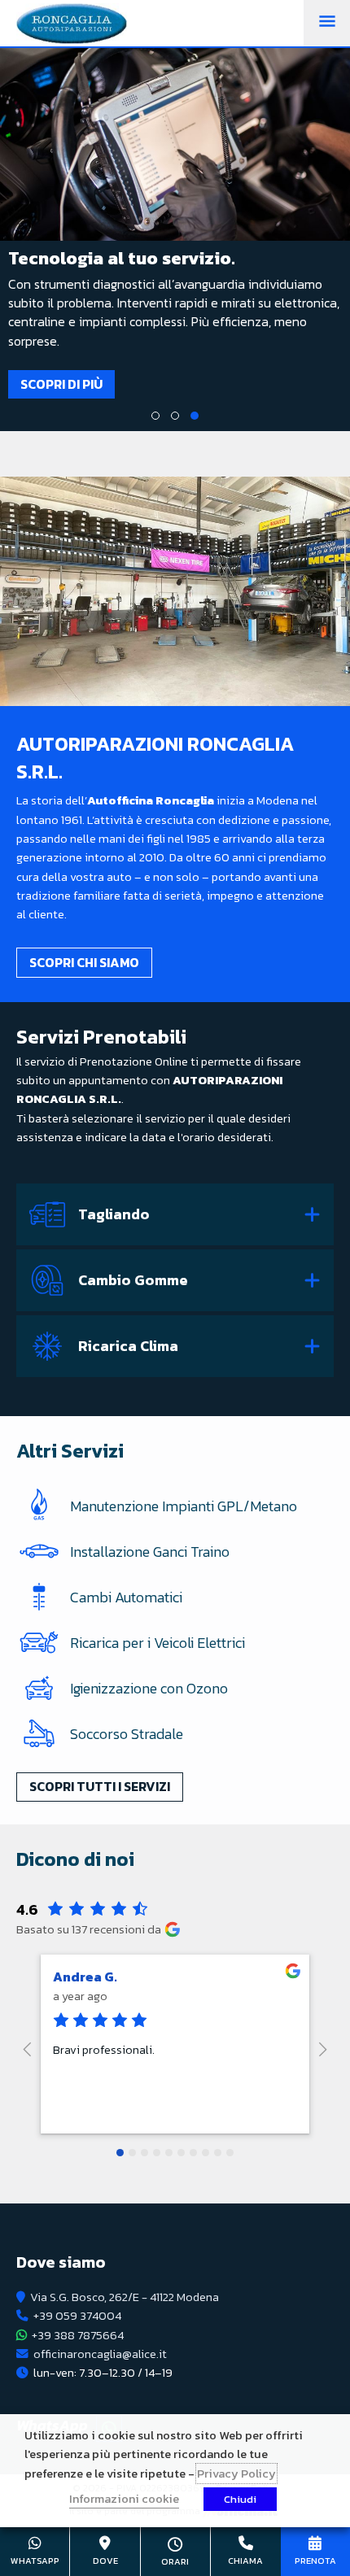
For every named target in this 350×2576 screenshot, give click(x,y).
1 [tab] (155, 416)
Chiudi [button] (240, 2499)
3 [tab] (195, 416)
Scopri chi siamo (84, 962)
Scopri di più (228, 384)
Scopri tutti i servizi (100, 1786)
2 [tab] (175, 416)
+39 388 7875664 (78, 2335)
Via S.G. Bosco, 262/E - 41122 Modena (125, 2297)
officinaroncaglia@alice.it (100, 2354)
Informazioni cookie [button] (124, 2499)
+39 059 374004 (77, 2316)
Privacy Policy (236, 2474)
